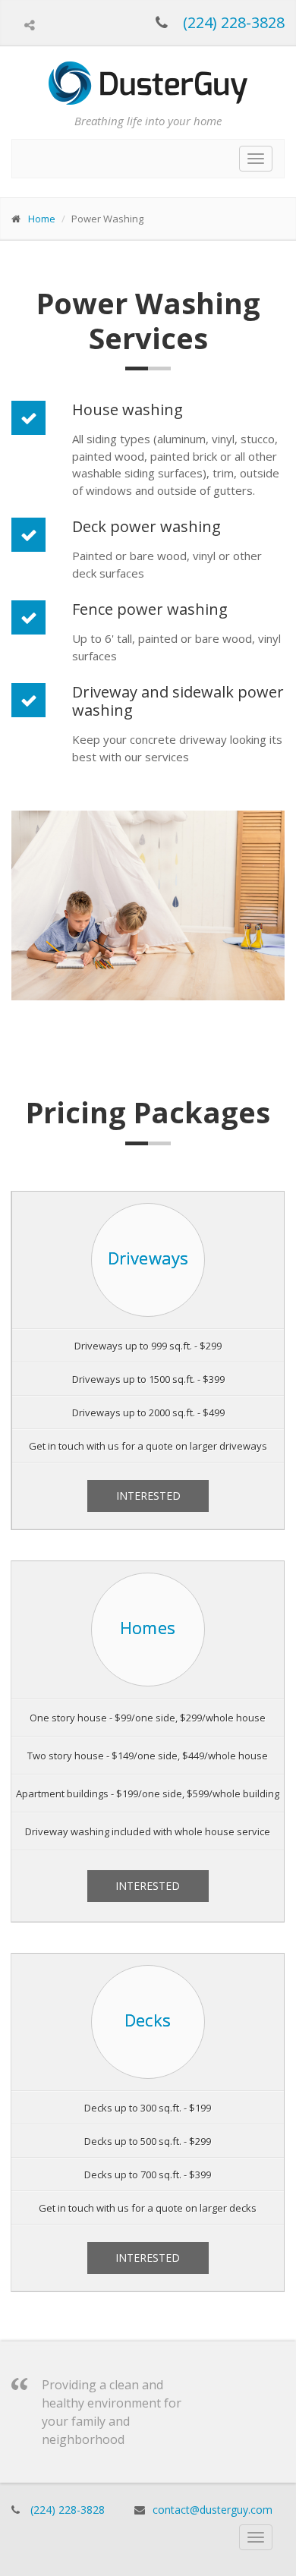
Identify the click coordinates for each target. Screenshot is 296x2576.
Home (42, 219)
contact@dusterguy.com (213, 2510)
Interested (148, 1496)
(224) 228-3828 (234, 22)
